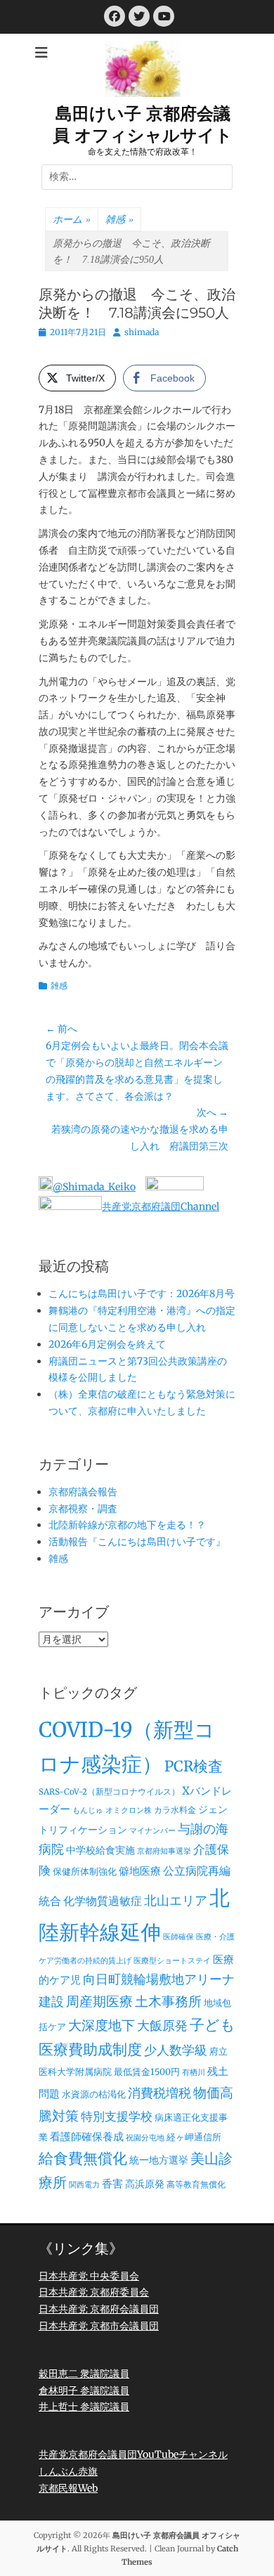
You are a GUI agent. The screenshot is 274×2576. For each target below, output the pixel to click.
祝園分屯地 (145, 2138)
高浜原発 (145, 2184)
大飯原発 (162, 2025)
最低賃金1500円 (147, 2072)
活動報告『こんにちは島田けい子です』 (137, 1542)
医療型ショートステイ (172, 1961)
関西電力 (84, 2185)
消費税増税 (159, 2093)
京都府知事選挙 (164, 1851)
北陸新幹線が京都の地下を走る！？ (127, 1525)
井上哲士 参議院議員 (84, 2407)
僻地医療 (140, 1871)
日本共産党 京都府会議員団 (99, 2309)
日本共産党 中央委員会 (89, 2276)
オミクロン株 (129, 1810)
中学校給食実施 (100, 1850)
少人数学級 (176, 2050)
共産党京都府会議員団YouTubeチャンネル (133, 2454)
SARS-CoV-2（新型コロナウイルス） (109, 1792)
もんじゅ (88, 1810)
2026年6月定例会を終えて (107, 1344)
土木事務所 (168, 2001)
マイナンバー (152, 1831)
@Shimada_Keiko (94, 1187)
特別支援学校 (117, 2116)
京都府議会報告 (83, 1492)
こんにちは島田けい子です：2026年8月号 (142, 1294)
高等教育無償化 (196, 2185)
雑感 (119, 220)
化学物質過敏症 (103, 1901)
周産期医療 (99, 2002)
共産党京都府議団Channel (161, 1206)
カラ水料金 (175, 1810)
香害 (112, 2184)
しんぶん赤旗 (68, 2471)
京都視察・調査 (83, 1509)
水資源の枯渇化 (94, 2094)
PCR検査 (194, 1767)
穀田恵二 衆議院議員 (84, 2374)
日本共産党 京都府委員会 (94, 2292)
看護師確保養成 (87, 2136)
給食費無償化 (83, 2158)
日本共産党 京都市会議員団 (99, 2326)
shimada (142, 332)
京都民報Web (68, 2488)
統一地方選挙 (159, 2160)
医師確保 (178, 1937)
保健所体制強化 (85, 1872)
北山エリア (176, 1901)
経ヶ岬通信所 (194, 2137)
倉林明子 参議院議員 (84, 2390)
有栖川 (194, 2073)
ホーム (72, 220)
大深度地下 (102, 2025)
